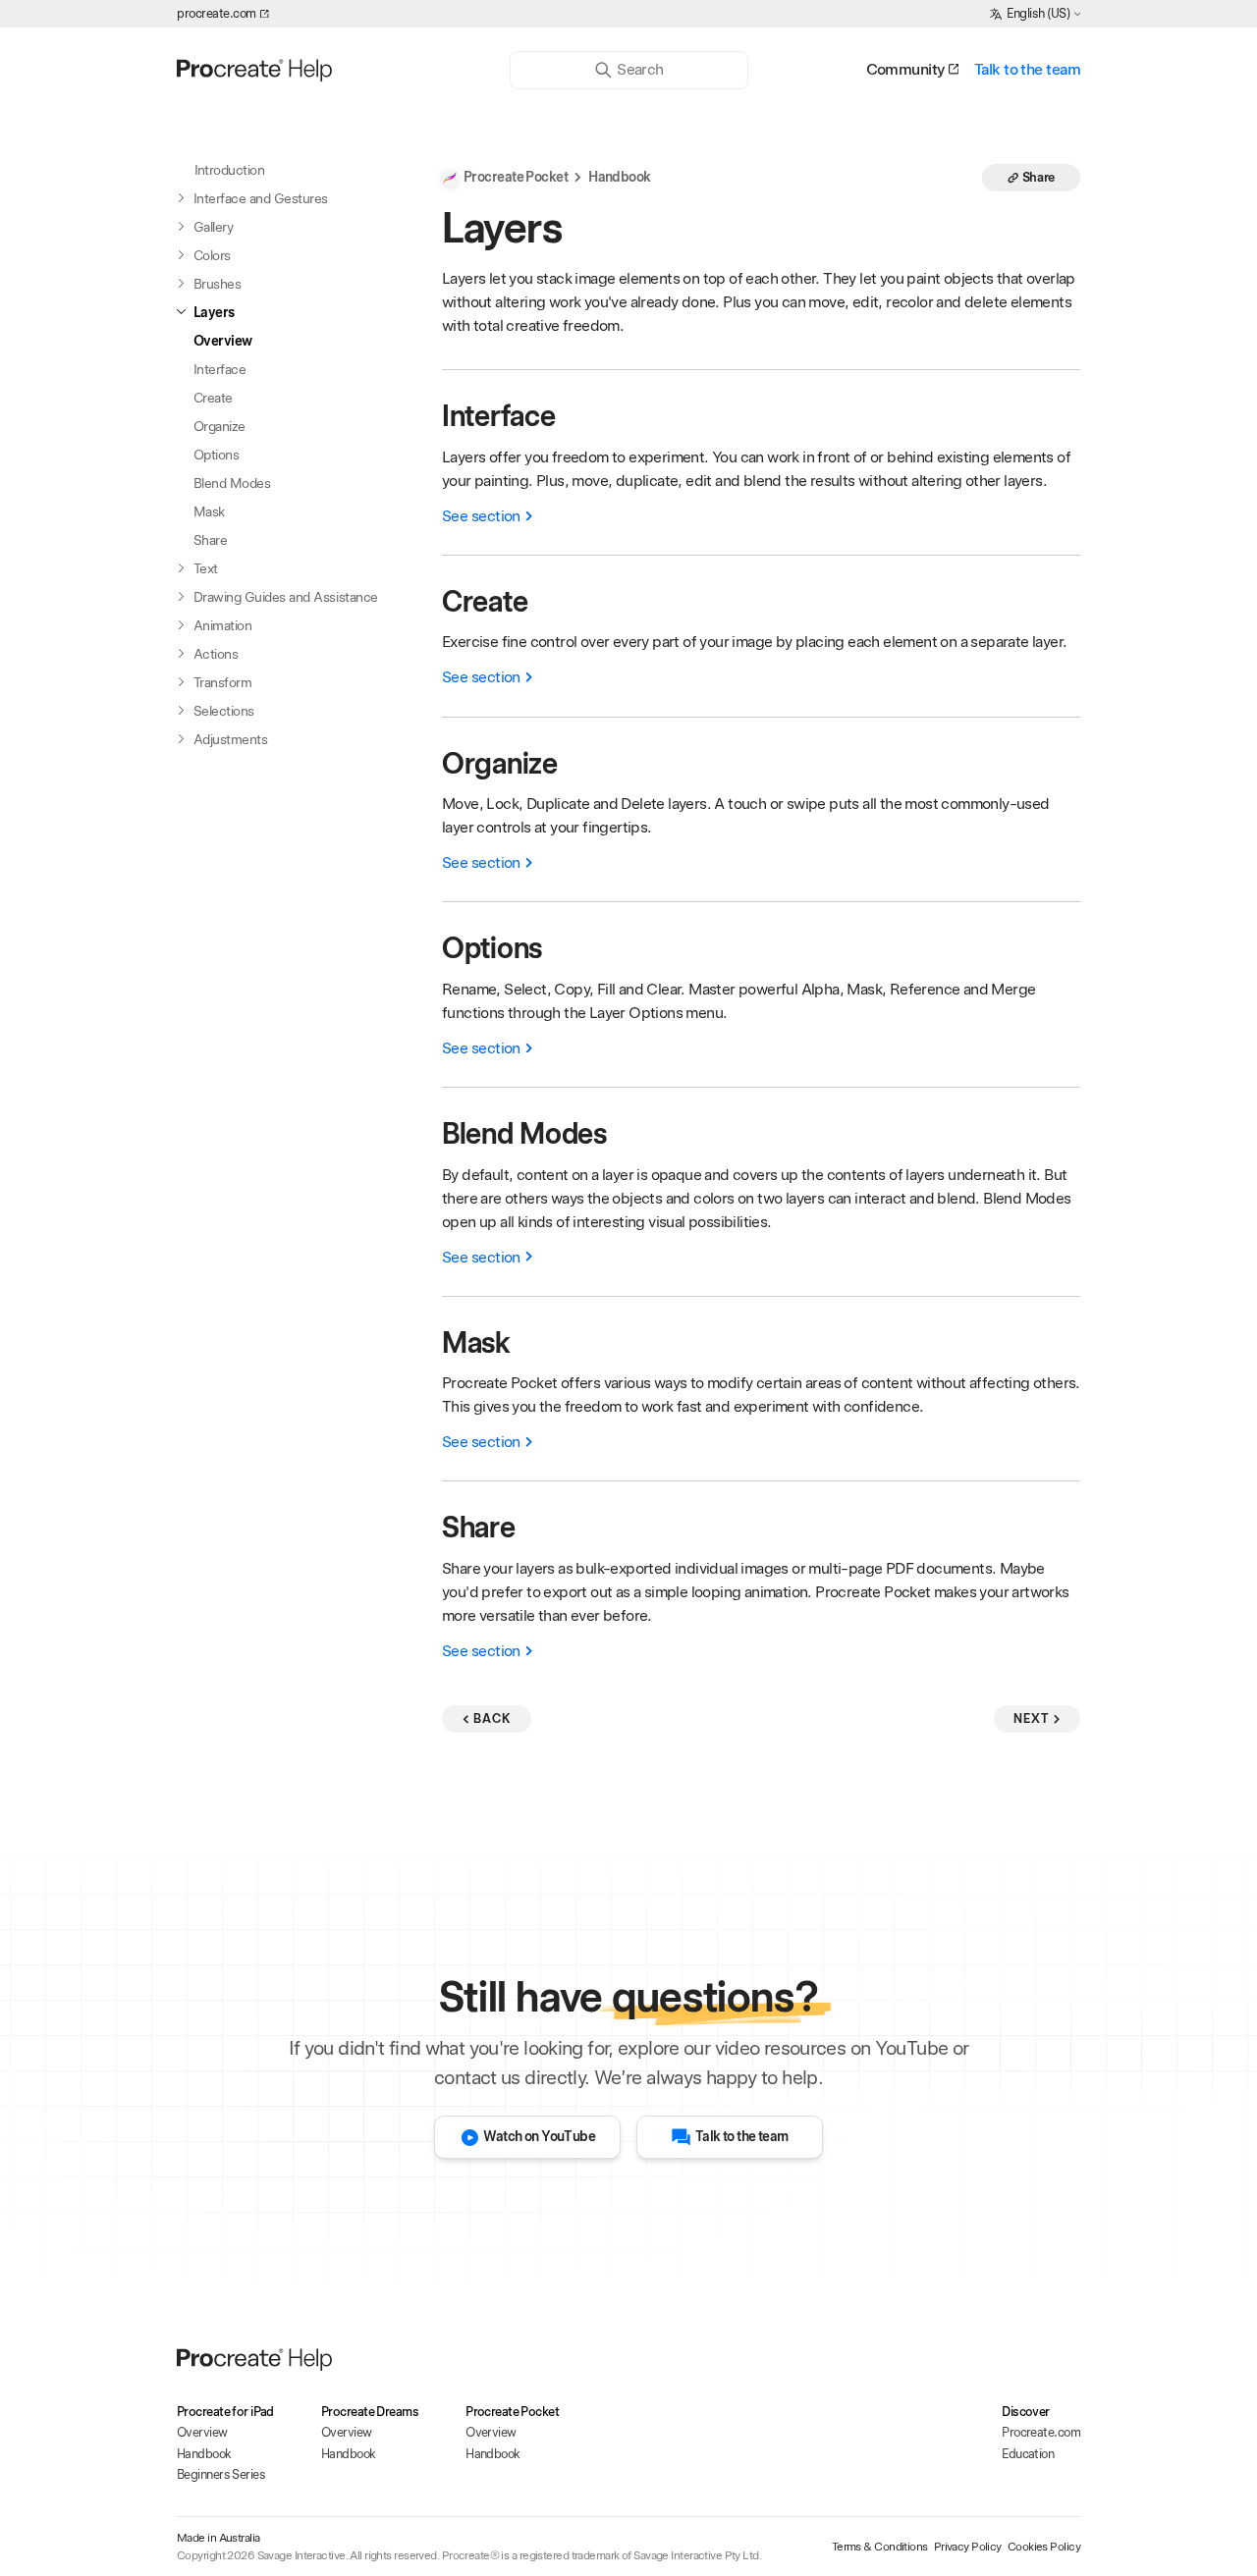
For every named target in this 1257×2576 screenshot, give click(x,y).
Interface (219, 369)
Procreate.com (1041, 2432)
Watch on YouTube (539, 2136)
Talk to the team (1027, 69)
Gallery (213, 227)
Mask (209, 511)
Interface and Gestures (261, 198)
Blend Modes (232, 483)
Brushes (217, 284)
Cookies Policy (1044, 2547)
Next (1031, 1718)
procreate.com (217, 13)
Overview (223, 341)
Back (492, 1718)
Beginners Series (221, 2474)
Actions (216, 654)
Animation (222, 625)
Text (206, 568)
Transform (222, 682)
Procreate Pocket (516, 177)
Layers (214, 312)
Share (210, 540)
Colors (212, 255)
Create (213, 398)
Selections (224, 711)
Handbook (620, 177)
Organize (219, 426)
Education (1028, 2454)
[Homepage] (328, 70)
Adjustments (230, 739)
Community (905, 69)
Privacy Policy (968, 2547)
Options (216, 455)
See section (481, 516)
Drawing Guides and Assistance (286, 597)
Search (640, 69)
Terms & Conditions (880, 2547)
